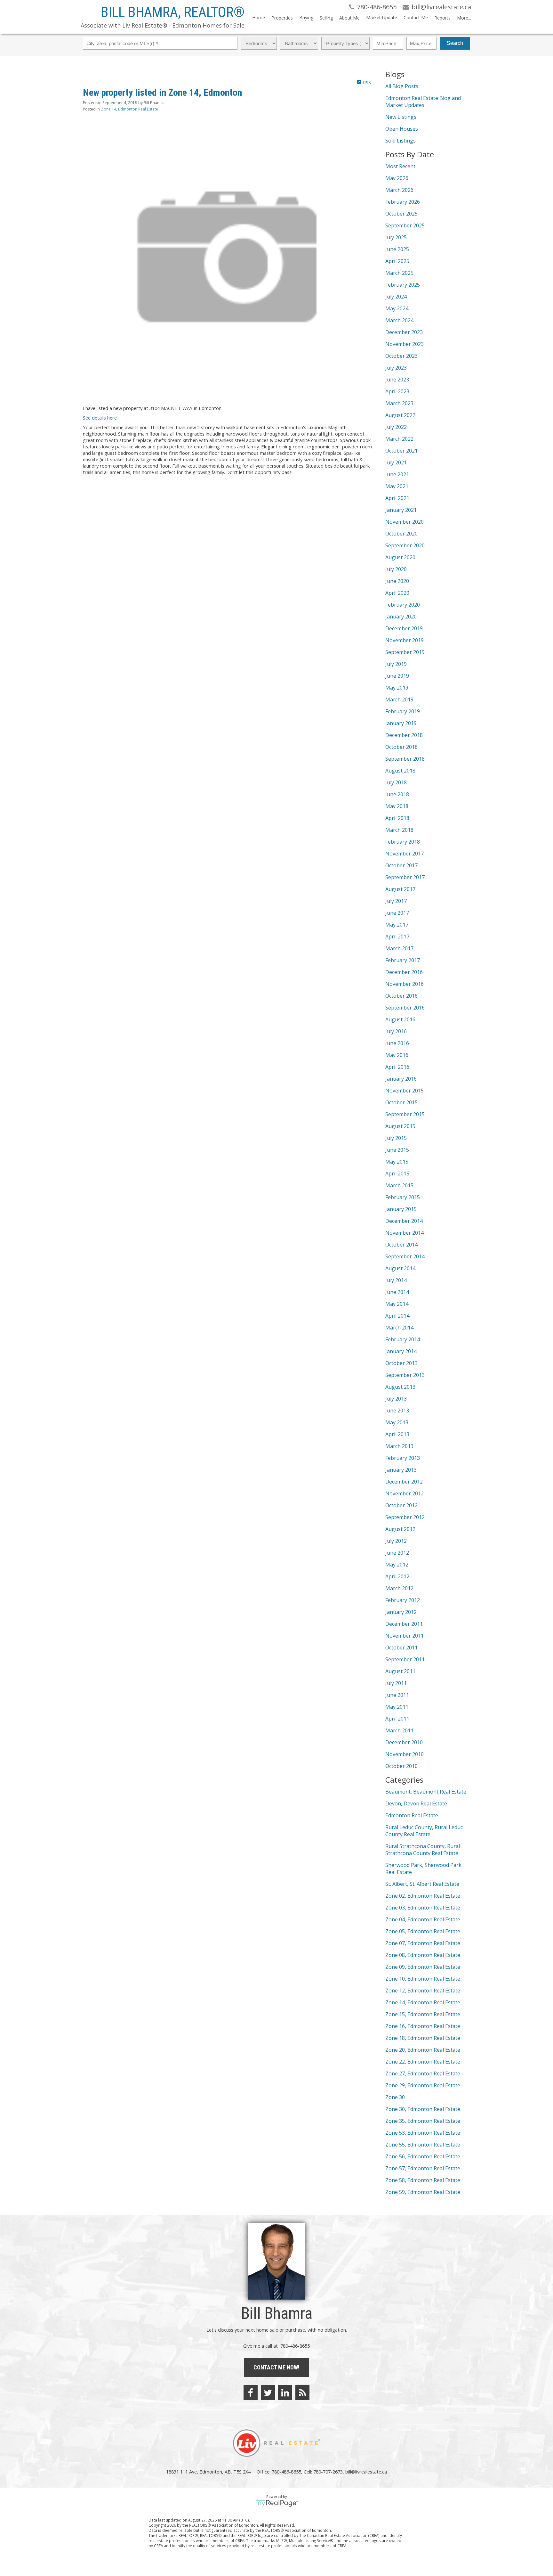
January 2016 (401, 1079)
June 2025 (397, 249)
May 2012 (397, 1565)
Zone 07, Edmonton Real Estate (423, 1943)
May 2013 (397, 1422)
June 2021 (397, 474)
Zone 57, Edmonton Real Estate (423, 2168)
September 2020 (405, 545)
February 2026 (403, 202)
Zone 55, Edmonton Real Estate (423, 2145)
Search (455, 43)
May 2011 (397, 1707)
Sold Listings (401, 141)
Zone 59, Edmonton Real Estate (423, 2192)
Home (259, 17)
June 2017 (397, 913)
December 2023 (404, 332)
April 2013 (397, 1434)
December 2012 (404, 1482)
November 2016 (405, 984)
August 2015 (400, 1126)
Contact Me (416, 17)
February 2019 (403, 711)
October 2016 (401, 996)
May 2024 (397, 308)
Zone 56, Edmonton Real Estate (423, 2156)
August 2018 (400, 771)
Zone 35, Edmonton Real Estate (423, 2121)
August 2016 (400, 1019)
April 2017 (397, 936)
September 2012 (405, 1517)
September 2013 (405, 1375)
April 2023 (397, 391)
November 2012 (405, 1493)
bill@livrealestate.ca (366, 2472)
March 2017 (399, 948)
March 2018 (399, 830)
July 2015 (396, 1138)
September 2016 (405, 1008)
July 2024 (396, 297)
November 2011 (405, 1636)
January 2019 (401, 723)
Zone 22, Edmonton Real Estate (423, 2062)
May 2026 (397, 178)
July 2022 (396, 427)
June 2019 (397, 676)
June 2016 (397, 1043)
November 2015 (405, 1091)
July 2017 (396, 901)
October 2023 (401, 356)
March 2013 (399, 1446)
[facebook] (251, 2392)
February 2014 (403, 1339)
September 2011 (405, 1659)
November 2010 (405, 1754)
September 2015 (405, 1114)
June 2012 (397, 1553)
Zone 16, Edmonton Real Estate (423, 2026)
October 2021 (401, 451)
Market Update (382, 17)
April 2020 (397, 593)
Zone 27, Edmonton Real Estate (423, 2073)
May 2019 (397, 688)
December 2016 (404, 972)
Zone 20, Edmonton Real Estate (423, 2050)
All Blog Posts (402, 86)
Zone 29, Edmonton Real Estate (423, 2085)
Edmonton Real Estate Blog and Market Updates (423, 102)
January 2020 (401, 617)
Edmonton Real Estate (412, 1815)
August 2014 (400, 1268)
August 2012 (400, 1529)
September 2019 (405, 652)
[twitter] (268, 2392)
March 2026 (399, 190)
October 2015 (401, 1102)
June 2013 (397, 1411)
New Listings (401, 117)
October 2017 (401, 865)
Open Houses (402, 129)
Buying (306, 17)
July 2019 (396, 664)
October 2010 (401, 1766)
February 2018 (403, 842)
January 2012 (401, 1612)
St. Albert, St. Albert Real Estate (422, 1884)
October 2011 (401, 1648)
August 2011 (400, 1671)
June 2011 (397, 1695)
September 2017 (405, 877)
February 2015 (403, 1197)
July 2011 (396, 1683)
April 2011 (397, 1719)
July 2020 (396, 569)
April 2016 (397, 1067)
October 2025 (401, 214)
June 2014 (397, 1292)
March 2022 (399, 439)
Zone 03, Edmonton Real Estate (423, 1908)
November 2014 (405, 1233)
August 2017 (400, 889)
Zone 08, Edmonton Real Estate (423, 1955)
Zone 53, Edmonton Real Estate (423, 2133)
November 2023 (405, 344)
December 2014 (404, 1221)
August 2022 (400, 415)
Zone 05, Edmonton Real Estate (423, 1931)
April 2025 (397, 261)
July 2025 (396, 237)
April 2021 (397, 498)
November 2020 (405, 522)
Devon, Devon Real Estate (416, 1803)
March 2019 (399, 699)
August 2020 (400, 557)
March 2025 (399, 273)
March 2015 (399, 1185)
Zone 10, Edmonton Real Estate (423, 1979)
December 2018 (404, 735)
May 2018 (397, 806)
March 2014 (399, 1328)
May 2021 (397, 486)
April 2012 (397, 1576)
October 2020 (401, 534)
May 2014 (397, 1304)
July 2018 (396, 782)
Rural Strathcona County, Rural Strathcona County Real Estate (423, 1850)
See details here (100, 418)
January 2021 (401, 510)
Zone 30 (395, 2097)
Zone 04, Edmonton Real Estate (423, 1919)
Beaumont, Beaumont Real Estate (426, 1792)
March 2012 (399, 1588)
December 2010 (404, 1742)
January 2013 (401, 1470)
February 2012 (403, 1600)
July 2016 (396, 1031)
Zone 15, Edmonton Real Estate (423, 2014)
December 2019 (404, 628)
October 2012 (401, 1505)
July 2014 (396, 1280)
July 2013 (396, 1399)
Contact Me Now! (276, 2367)
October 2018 (401, 747)
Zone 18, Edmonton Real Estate (423, 2038)
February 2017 (403, 960)
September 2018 (405, 759)
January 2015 (401, 1209)
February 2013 (403, 1458)
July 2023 (396, 368)
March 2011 (399, 1730)
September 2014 (405, 1256)
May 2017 (397, 925)
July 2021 (396, 462)
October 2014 (401, 1245)
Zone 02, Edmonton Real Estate (423, 1896)
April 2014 (397, 1316)
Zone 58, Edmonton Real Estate (423, 2180)
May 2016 (397, 1055)
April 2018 (397, 818)
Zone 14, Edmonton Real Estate (130, 109)
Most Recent (400, 166)
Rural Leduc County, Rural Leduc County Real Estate (424, 1831)
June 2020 (397, 581)
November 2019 (405, 640)
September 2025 (405, 225)
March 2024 (399, 320)
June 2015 (397, 1150)
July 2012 (396, 1541)
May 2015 (397, 1162)
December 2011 (404, 1624)
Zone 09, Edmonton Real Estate (423, 1967)
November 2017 (405, 854)
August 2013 (400, 1387)
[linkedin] (285, 2392)
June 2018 (397, 794)
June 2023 (397, 380)
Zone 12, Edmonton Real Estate (423, 1991)
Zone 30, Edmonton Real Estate (423, 2109)
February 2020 (403, 605)
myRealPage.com (277, 2503)
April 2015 (397, 1174)
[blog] (302, 2392)
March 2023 (399, 403)
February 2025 (403, 285)
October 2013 (401, 1363)
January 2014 (401, 1351)
